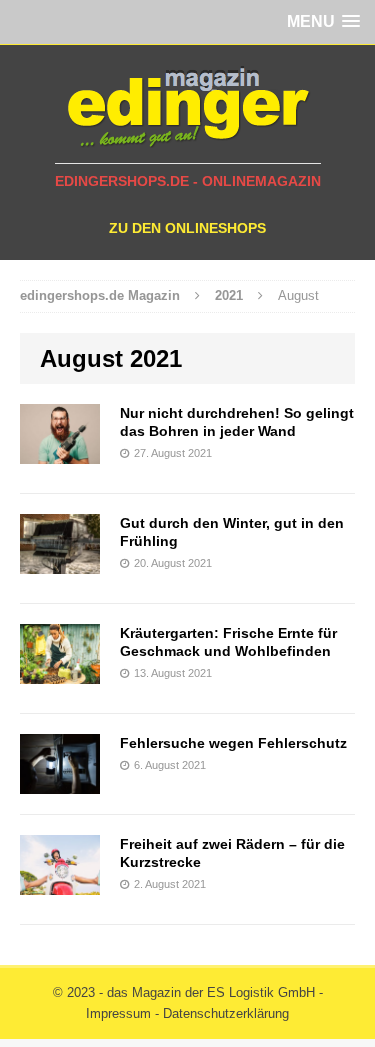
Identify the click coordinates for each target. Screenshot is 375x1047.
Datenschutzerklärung (226, 1013)
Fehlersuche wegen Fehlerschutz (233, 743)
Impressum (118, 1013)
